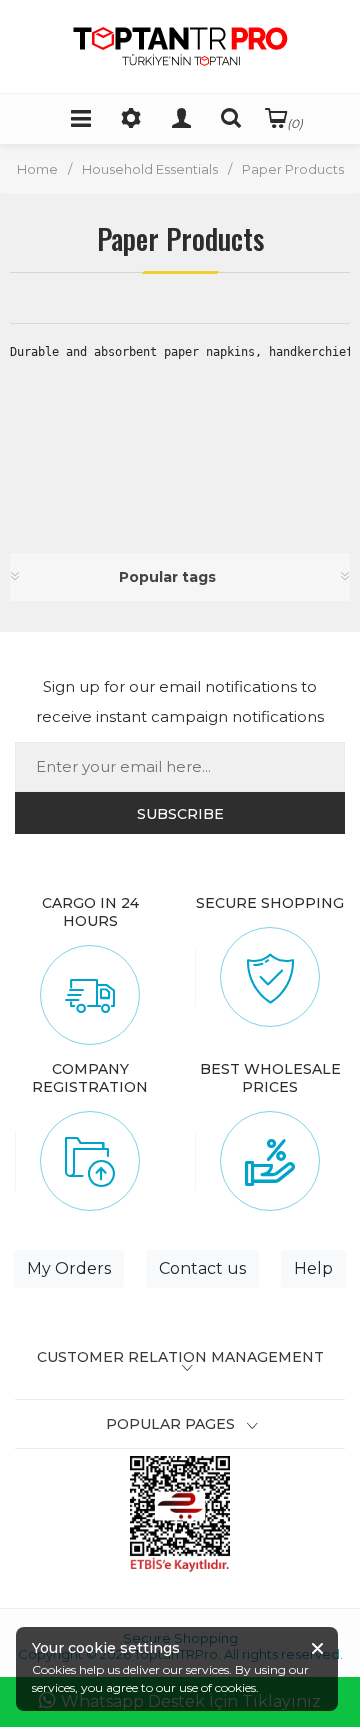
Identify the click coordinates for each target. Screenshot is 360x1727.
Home (37, 169)
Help (313, 1268)
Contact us (202, 1268)
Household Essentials (150, 169)
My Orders (69, 1268)
